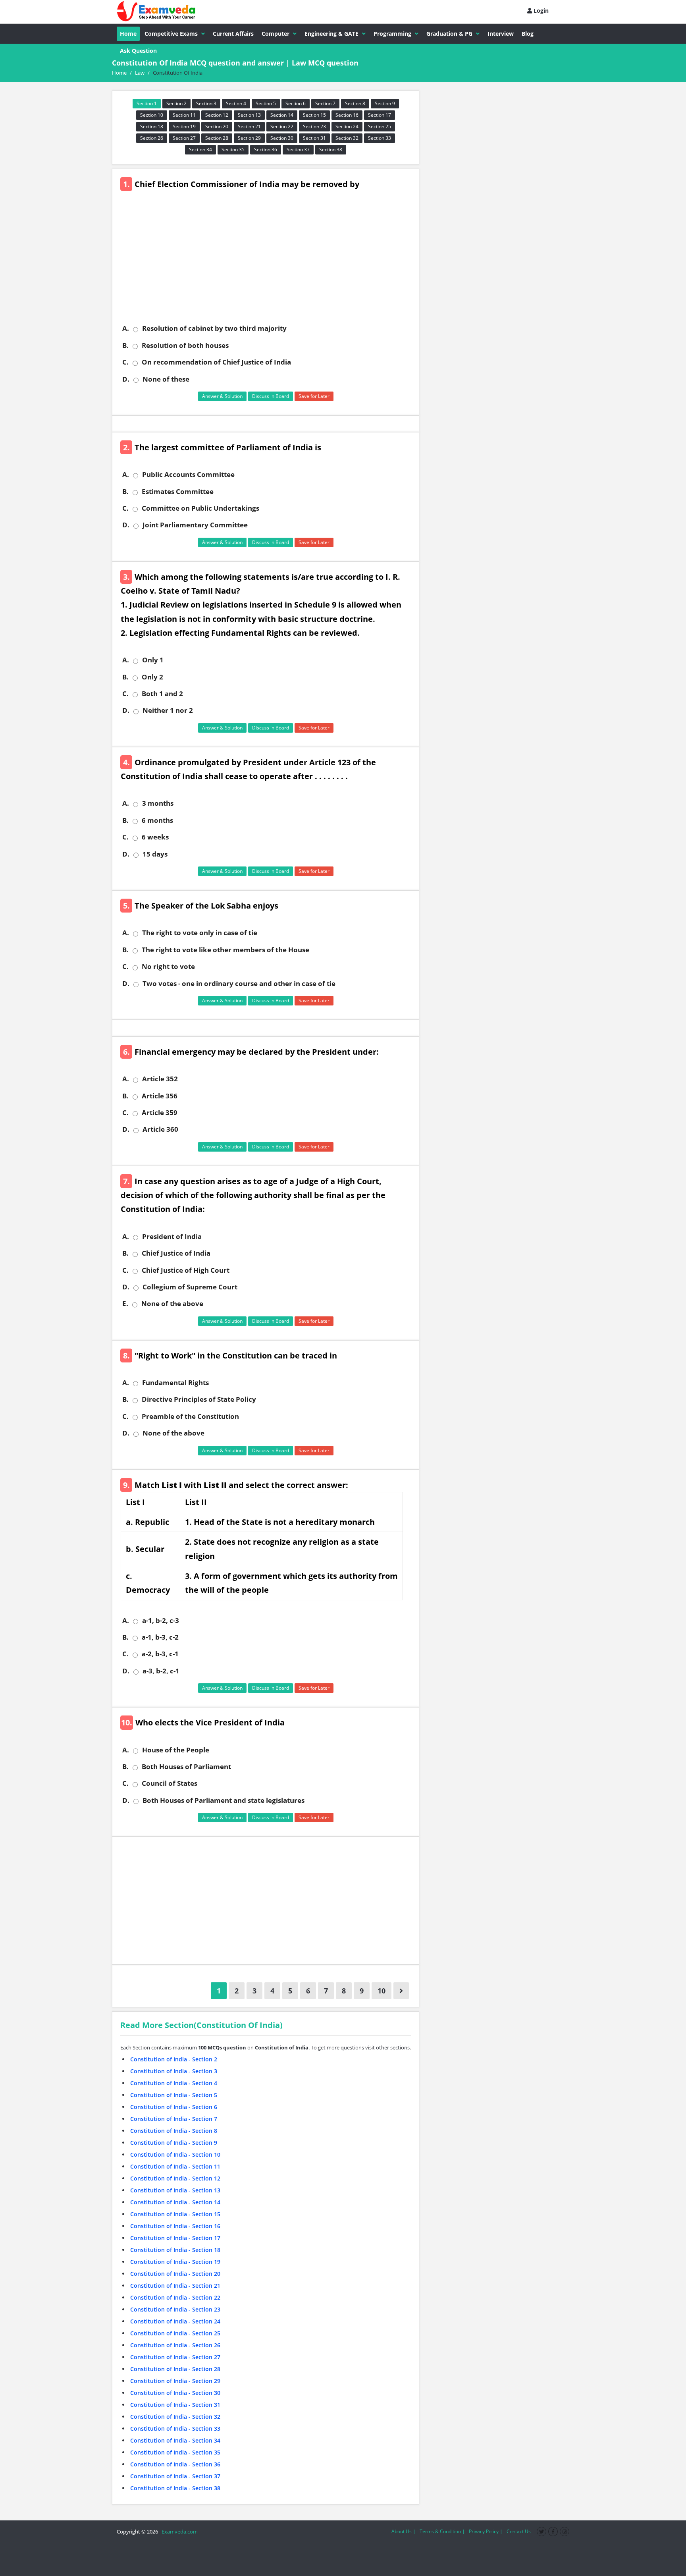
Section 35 (233, 150)
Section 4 (236, 103)
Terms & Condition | (442, 2531)
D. (126, 379)
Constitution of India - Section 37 (175, 2476)
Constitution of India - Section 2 (174, 2059)
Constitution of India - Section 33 (175, 2428)
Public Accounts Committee (188, 475)
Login (540, 11)
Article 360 (160, 1129)
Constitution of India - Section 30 (175, 2393)
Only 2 (152, 677)
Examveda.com (178, 2532)
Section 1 (147, 103)
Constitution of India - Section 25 (175, 2333)
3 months (158, 803)
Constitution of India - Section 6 (174, 2107)
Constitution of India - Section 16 (175, 2226)
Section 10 (152, 115)
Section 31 (314, 138)
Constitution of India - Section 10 (175, 2154)
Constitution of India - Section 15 (175, 2214)
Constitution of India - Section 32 (175, 2417)
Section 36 (266, 150)
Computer (276, 34)
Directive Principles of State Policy (199, 1399)
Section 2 (176, 103)
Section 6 (296, 103)
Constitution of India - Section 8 (174, 2131)
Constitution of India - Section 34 (175, 2440)
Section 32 (347, 138)
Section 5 (266, 103)
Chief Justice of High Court (186, 1270)
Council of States (170, 1783)
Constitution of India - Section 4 (174, 2083)
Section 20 (217, 126)
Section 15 (314, 115)
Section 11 (184, 115)
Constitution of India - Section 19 (175, 2262)
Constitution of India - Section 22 (175, 2297)
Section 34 (200, 150)
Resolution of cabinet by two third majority (214, 328)
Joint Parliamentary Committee (195, 525)
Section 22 (282, 126)
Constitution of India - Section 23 (175, 2309)
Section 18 (152, 126)
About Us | (404, 2531)
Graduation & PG (449, 34)
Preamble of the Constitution (190, 1416)
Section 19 (184, 126)
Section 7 (325, 103)
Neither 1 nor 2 (168, 710)
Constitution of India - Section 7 (174, 2119)
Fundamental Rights (175, 1383)
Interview (501, 34)
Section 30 (282, 138)
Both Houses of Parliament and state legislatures (224, 1800)
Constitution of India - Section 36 (175, 2464)
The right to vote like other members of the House (225, 950)
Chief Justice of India (176, 1253)
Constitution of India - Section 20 (175, 2274)
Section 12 (217, 115)
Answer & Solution (222, 396)
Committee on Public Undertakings (200, 508)
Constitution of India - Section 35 (175, 2452)
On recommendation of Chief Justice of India (216, 362)
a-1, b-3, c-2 (160, 1637)
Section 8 (355, 103)
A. (126, 328)
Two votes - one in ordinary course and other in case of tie (239, 984)
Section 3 (206, 103)
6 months (157, 820)
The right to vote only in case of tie (200, 933)
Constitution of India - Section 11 (175, 2166)
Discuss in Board (271, 396)
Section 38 (331, 150)
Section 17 (380, 115)
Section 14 (282, 115)
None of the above (172, 1304)
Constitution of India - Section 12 (175, 2178)
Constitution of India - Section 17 (175, 2238)
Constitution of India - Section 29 (175, 2381)
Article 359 (160, 1113)
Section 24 (347, 126)
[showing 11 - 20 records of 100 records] (401, 1991)
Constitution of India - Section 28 (175, 2369)
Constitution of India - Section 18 (175, 2250)
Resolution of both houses (185, 345)
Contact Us (519, 2531)
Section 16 (347, 115)
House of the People (176, 1750)
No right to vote (168, 967)
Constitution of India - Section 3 (174, 2071)
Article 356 (160, 1096)
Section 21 (249, 126)
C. (125, 362)
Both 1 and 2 (162, 694)
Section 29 (249, 138)
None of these (166, 379)
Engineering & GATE (331, 34)
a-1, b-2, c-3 (161, 1621)
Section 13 (249, 115)
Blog (528, 34)
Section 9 (385, 103)
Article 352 (160, 1079)
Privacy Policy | (486, 2531)
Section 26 (152, 138)
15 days (155, 854)
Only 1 (153, 660)
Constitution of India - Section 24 (175, 2321)
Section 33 (380, 138)
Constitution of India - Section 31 (175, 2405)
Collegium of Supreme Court (190, 1287)
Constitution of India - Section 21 (175, 2286)
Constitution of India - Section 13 (175, 2190)
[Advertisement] (269, 262)
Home (128, 34)
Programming (392, 34)
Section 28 (217, 138)
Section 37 (298, 150)
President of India (172, 1237)
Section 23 (314, 126)
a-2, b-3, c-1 (160, 1654)
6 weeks (155, 837)
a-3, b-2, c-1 (161, 1671)
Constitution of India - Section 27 (175, 2357)
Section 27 (184, 138)
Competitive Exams (171, 34)
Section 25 (380, 126)
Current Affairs (233, 34)
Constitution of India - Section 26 (175, 2345)
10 (382, 1991)
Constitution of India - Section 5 (174, 2095)
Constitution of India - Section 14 (175, 2202)
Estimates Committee (178, 492)
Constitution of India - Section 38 (175, 2488)
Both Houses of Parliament (186, 1767)
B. (125, 345)
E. (125, 1304)
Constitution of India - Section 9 (174, 2143)
